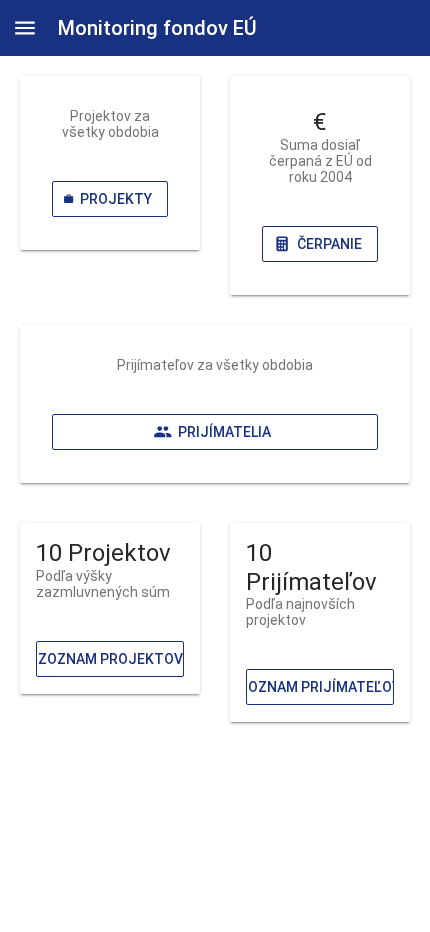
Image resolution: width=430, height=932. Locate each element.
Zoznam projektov (110, 659)
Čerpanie (329, 244)
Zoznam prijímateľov (320, 687)
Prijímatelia (224, 432)
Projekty (116, 199)
